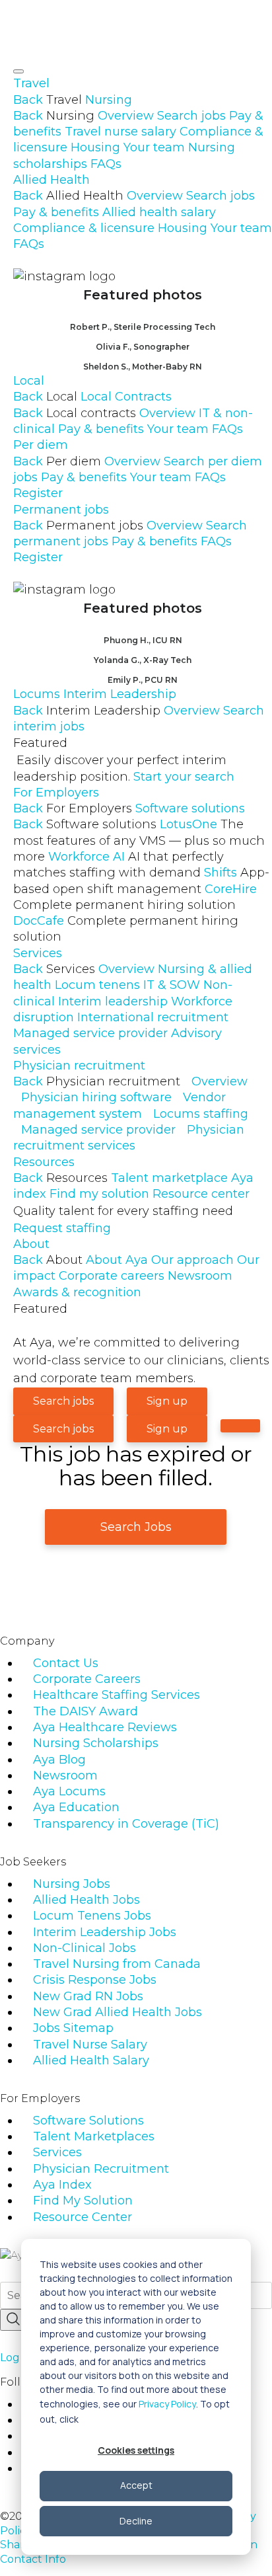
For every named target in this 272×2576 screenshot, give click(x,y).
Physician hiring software (96, 1097)
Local (29, 381)
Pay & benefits (56, 212)
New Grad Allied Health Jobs (118, 2012)
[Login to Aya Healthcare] (240, 1426)
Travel (31, 83)
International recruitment (153, 1017)
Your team (154, 147)
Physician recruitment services (129, 1138)
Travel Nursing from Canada (117, 1964)
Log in (16, 2358)
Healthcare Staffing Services (117, 1695)
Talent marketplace (169, 1178)
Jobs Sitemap (73, 2028)
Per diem (41, 445)
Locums (37, 694)
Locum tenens (97, 985)
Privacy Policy (167, 2404)
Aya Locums (69, 1791)
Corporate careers (112, 1276)
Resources (44, 1162)
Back (28, 100)
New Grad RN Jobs (88, 1996)
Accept (136, 2485)
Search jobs (191, 116)
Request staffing (62, 1228)
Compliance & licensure (84, 228)
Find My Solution (83, 2201)
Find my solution (99, 1194)
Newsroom (200, 1276)
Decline (136, 2521)
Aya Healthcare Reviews (105, 1727)
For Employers (56, 793)
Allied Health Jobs (86, 1900)
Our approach (192, 1260)
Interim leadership (113, 1001)
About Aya (117, 1260)
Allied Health (51, 180)
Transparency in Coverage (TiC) (126, 1824)
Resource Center (83, 2217)
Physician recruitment (79, 1066)
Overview (126, 116)
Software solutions (190, 808)
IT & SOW (172, 985)
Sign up (167, 1401)
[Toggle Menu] (18, 71)
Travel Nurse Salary (90, 2045)
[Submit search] (13, 2320)
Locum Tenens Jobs (92, 1916)
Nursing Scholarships (96, 1743)
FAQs (106, 164)
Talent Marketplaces (94, 2136)
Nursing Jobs (72, 1884)
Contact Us (66, 1663)
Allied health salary (159, 212)
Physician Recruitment (101, 2169)
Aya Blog (59, 1760)
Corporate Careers (87, 1679)
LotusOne (139, 840)
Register (38, 493)
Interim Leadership (120, 694)
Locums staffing (201, 1114)
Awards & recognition (77, 1292)
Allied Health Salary (91, 2060)
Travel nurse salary (120, 132)
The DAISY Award (85, 1711)
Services (38, 953)
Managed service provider (90, 1033)
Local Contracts (126, 397)
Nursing (109, 100)
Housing (95, 147)
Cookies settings (136, 2450)
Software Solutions (88, 2121)
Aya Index (62, 2185)
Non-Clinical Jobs (85, 1948)
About (31, 1244)
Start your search (184, 777)
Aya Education (76, 1807)
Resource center (201, 1194)
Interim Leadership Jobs (105, 1932)
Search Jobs (136, 1527)
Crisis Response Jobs (95, 1980)
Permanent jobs (61, 510)
